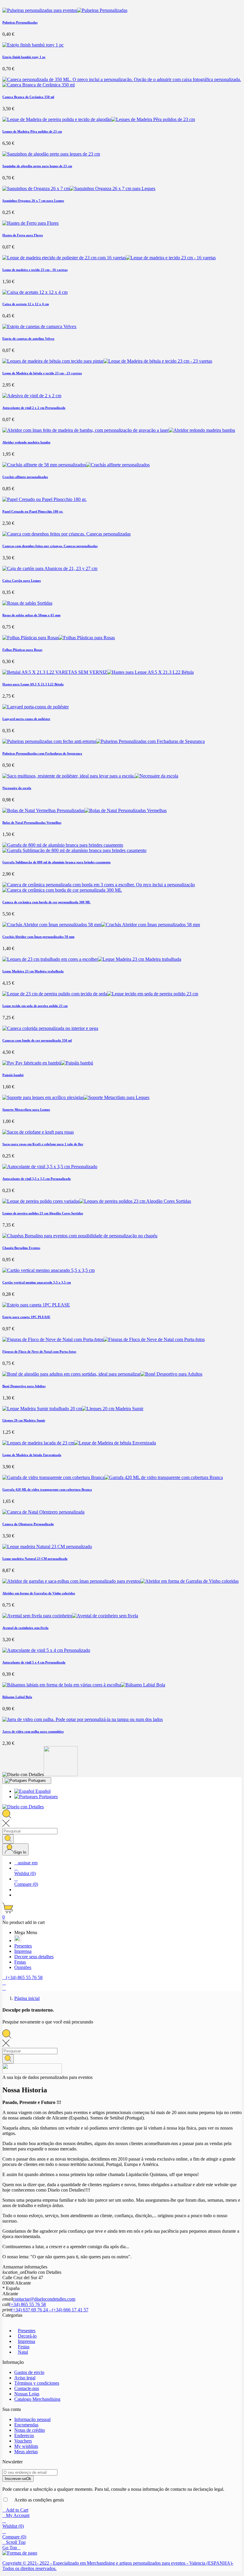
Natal (23, 2352)
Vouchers (23, 2441)
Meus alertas (26, 2452)
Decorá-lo (27, 2336)
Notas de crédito (30, 2430)
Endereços (24, 2435)
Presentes (27, 2331)
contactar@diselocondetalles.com (44, 2299)
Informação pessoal (32, 2419)
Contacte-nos (27, 2388)
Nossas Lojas (27, 2394)
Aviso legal (25, 2378)
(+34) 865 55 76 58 (28, 2304)
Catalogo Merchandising (37, 2399)
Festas (24, 2347)
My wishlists (26, 2446)
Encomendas (26, 2425)
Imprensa (26, 2341)
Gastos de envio (29, 2372)
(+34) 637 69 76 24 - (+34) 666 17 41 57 (50, 2310)
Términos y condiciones (37, 2383)
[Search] (8, 1839)
